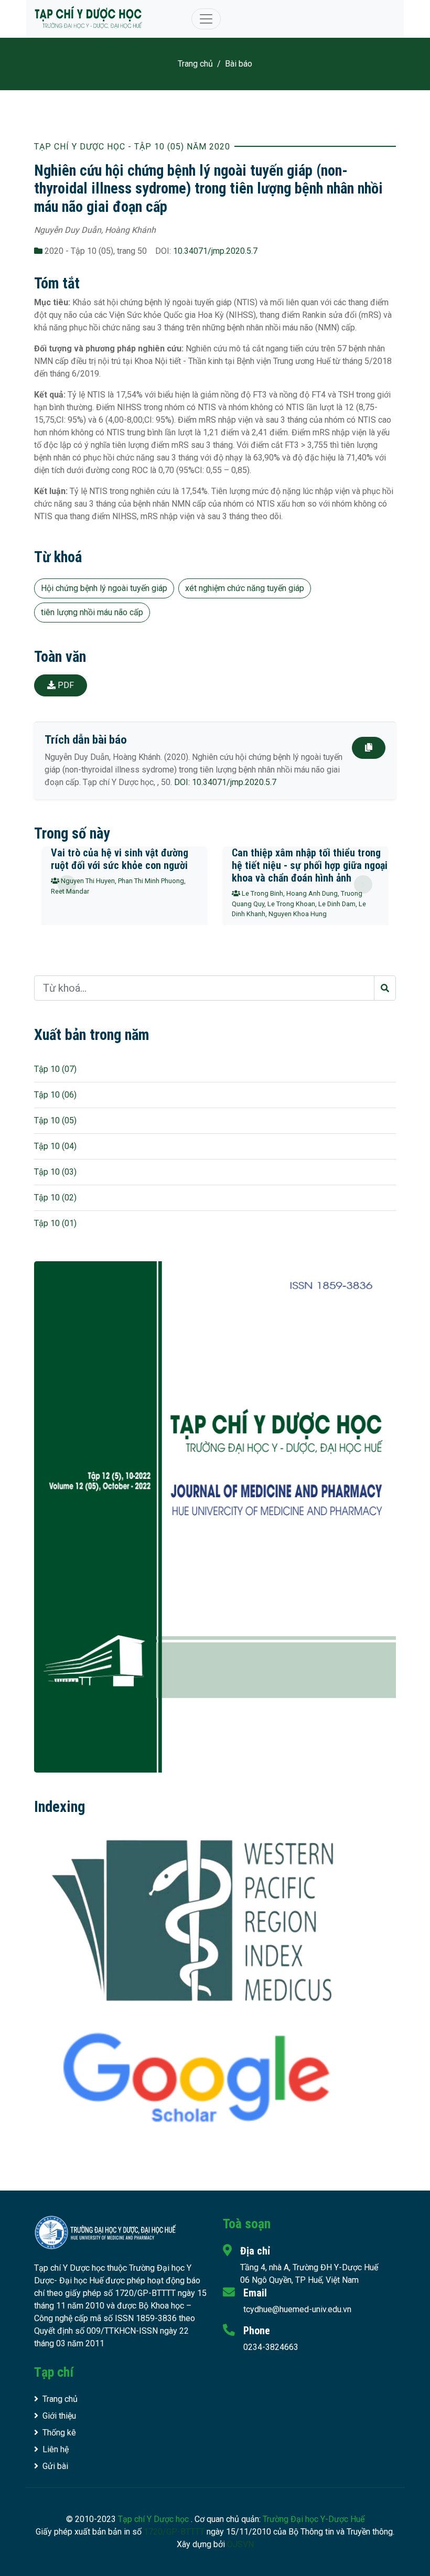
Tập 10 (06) (55, 1095)
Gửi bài (55, 2466)
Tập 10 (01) (55, 1223)
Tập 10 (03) (55, 1172)
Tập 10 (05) (55, 1120)
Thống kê (59, 2433)
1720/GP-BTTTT (174, 2532)
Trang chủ (195, 64)
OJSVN (240, 2544)
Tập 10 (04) (55, 1146)
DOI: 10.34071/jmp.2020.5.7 (225, 782)
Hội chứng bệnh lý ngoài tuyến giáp (104, 588)
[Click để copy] (369, 748)
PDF (65, 685)
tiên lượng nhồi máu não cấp (92, 612)
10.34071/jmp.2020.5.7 (215, 251)
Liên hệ (56, 2449)
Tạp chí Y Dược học (154, 2519)
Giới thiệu (59, 2416)
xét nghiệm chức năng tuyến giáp (245, 588)
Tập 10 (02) (55, 1198)
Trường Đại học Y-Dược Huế (314, 2519)
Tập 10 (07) (55, 1069)
